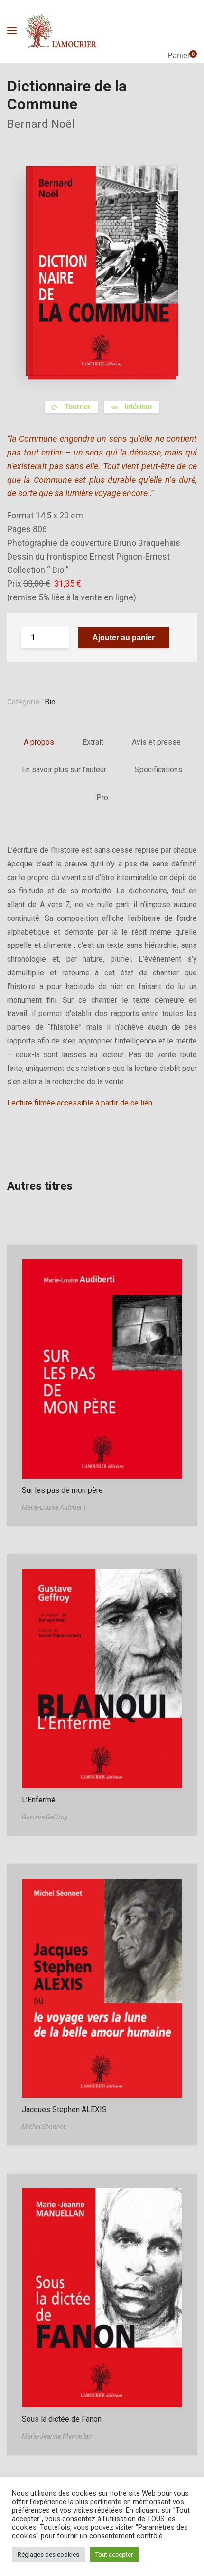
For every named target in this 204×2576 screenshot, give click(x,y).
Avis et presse (156, 742)
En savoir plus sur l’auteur (64, 770)
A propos (39, 742)
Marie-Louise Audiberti (54, 1507)
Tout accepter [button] (114, 2554)
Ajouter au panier (124, 637)
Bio (50, 702)
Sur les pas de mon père (62, 1490)
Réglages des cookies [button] (48, 2554)
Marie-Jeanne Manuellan (57, 2436)
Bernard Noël (41, 124)
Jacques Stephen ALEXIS (64, 2109)
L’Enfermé (39, 1800)
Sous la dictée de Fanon (62, 2419)
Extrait (93, 742)
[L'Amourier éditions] (62, 31)
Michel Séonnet (44, 2127)
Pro (102, 798)
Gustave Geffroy (45, 1817)
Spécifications (158, 770)
